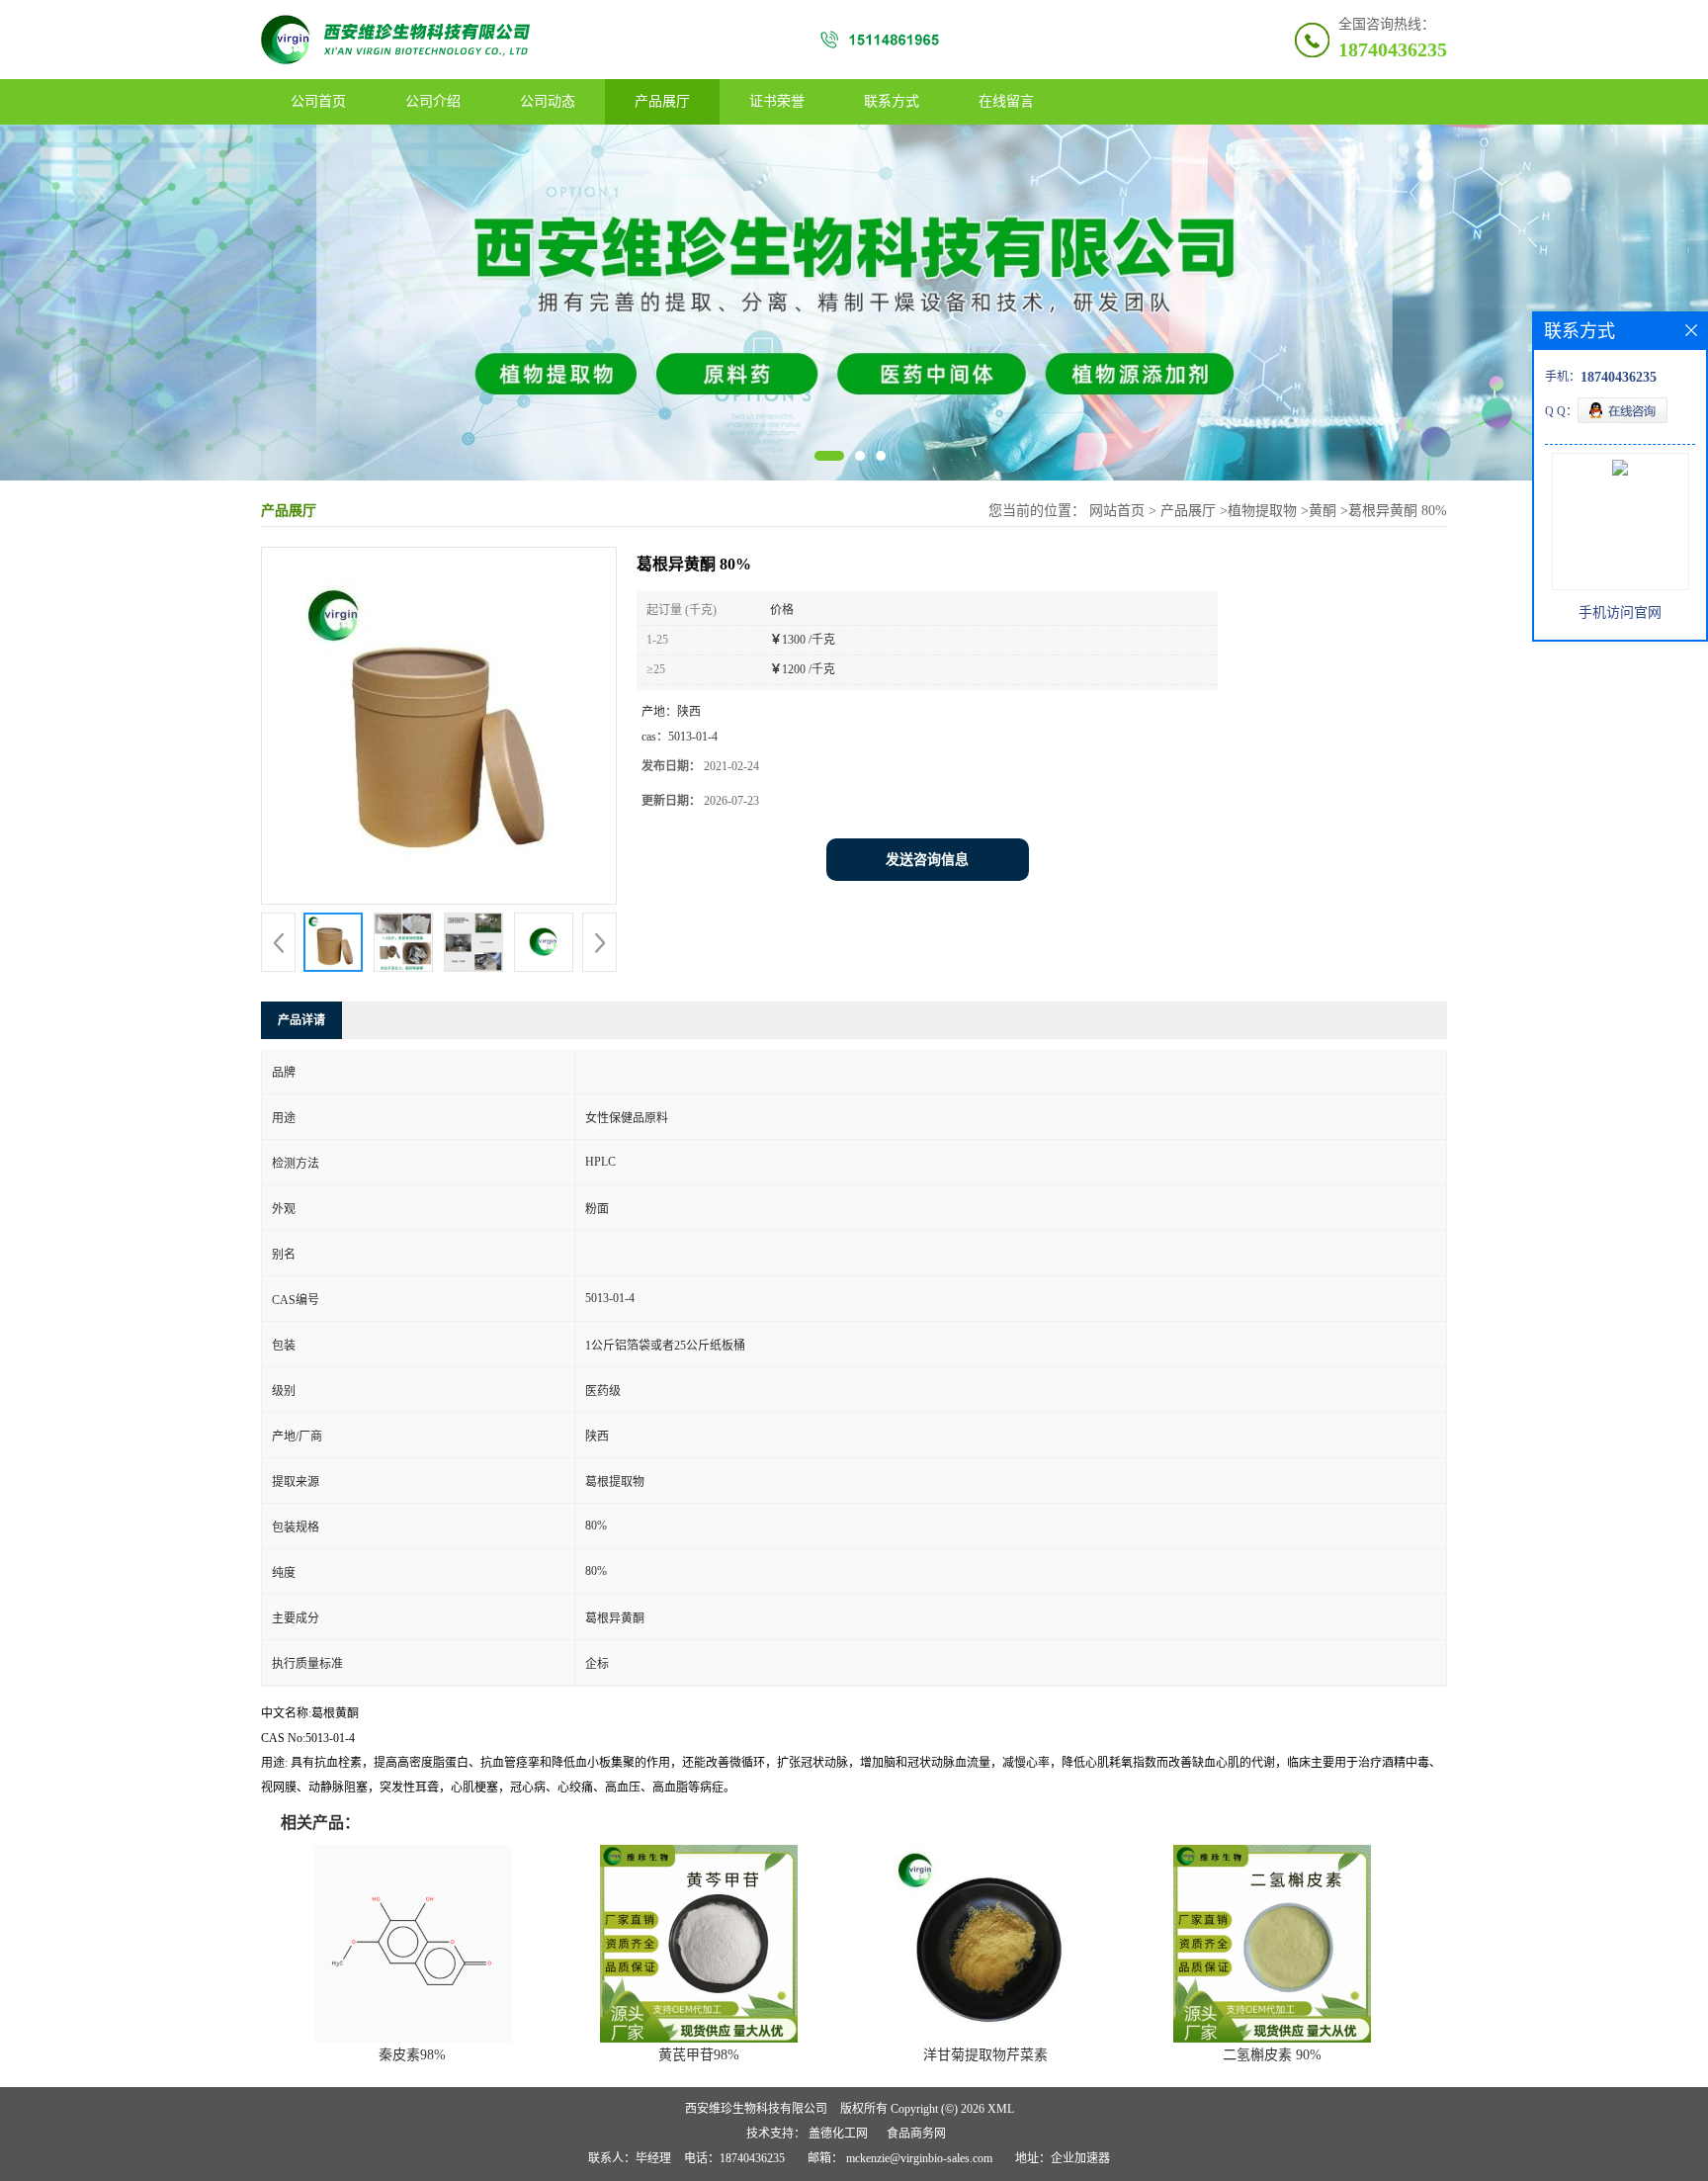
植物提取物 (1262, 511)
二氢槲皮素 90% (1272, 2055)
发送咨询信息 (927, 860)
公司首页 (318, 101)
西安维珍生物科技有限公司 (756, 2109)
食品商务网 (916, 2134)
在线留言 (1006, 101)
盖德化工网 (838, 2134)
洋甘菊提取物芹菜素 (985, 2055)
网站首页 (1117, 511)
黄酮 (1323, 511)
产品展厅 (662, 101)
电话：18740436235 (734, 2158)
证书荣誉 (777, 101)
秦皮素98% (412, 2055)
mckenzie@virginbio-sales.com (919, 2158)
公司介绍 (433, 101)
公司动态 (548, 101)
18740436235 (1393, 49)
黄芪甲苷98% (699, 2055)
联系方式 (892, 101)
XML (1001, 2109)
